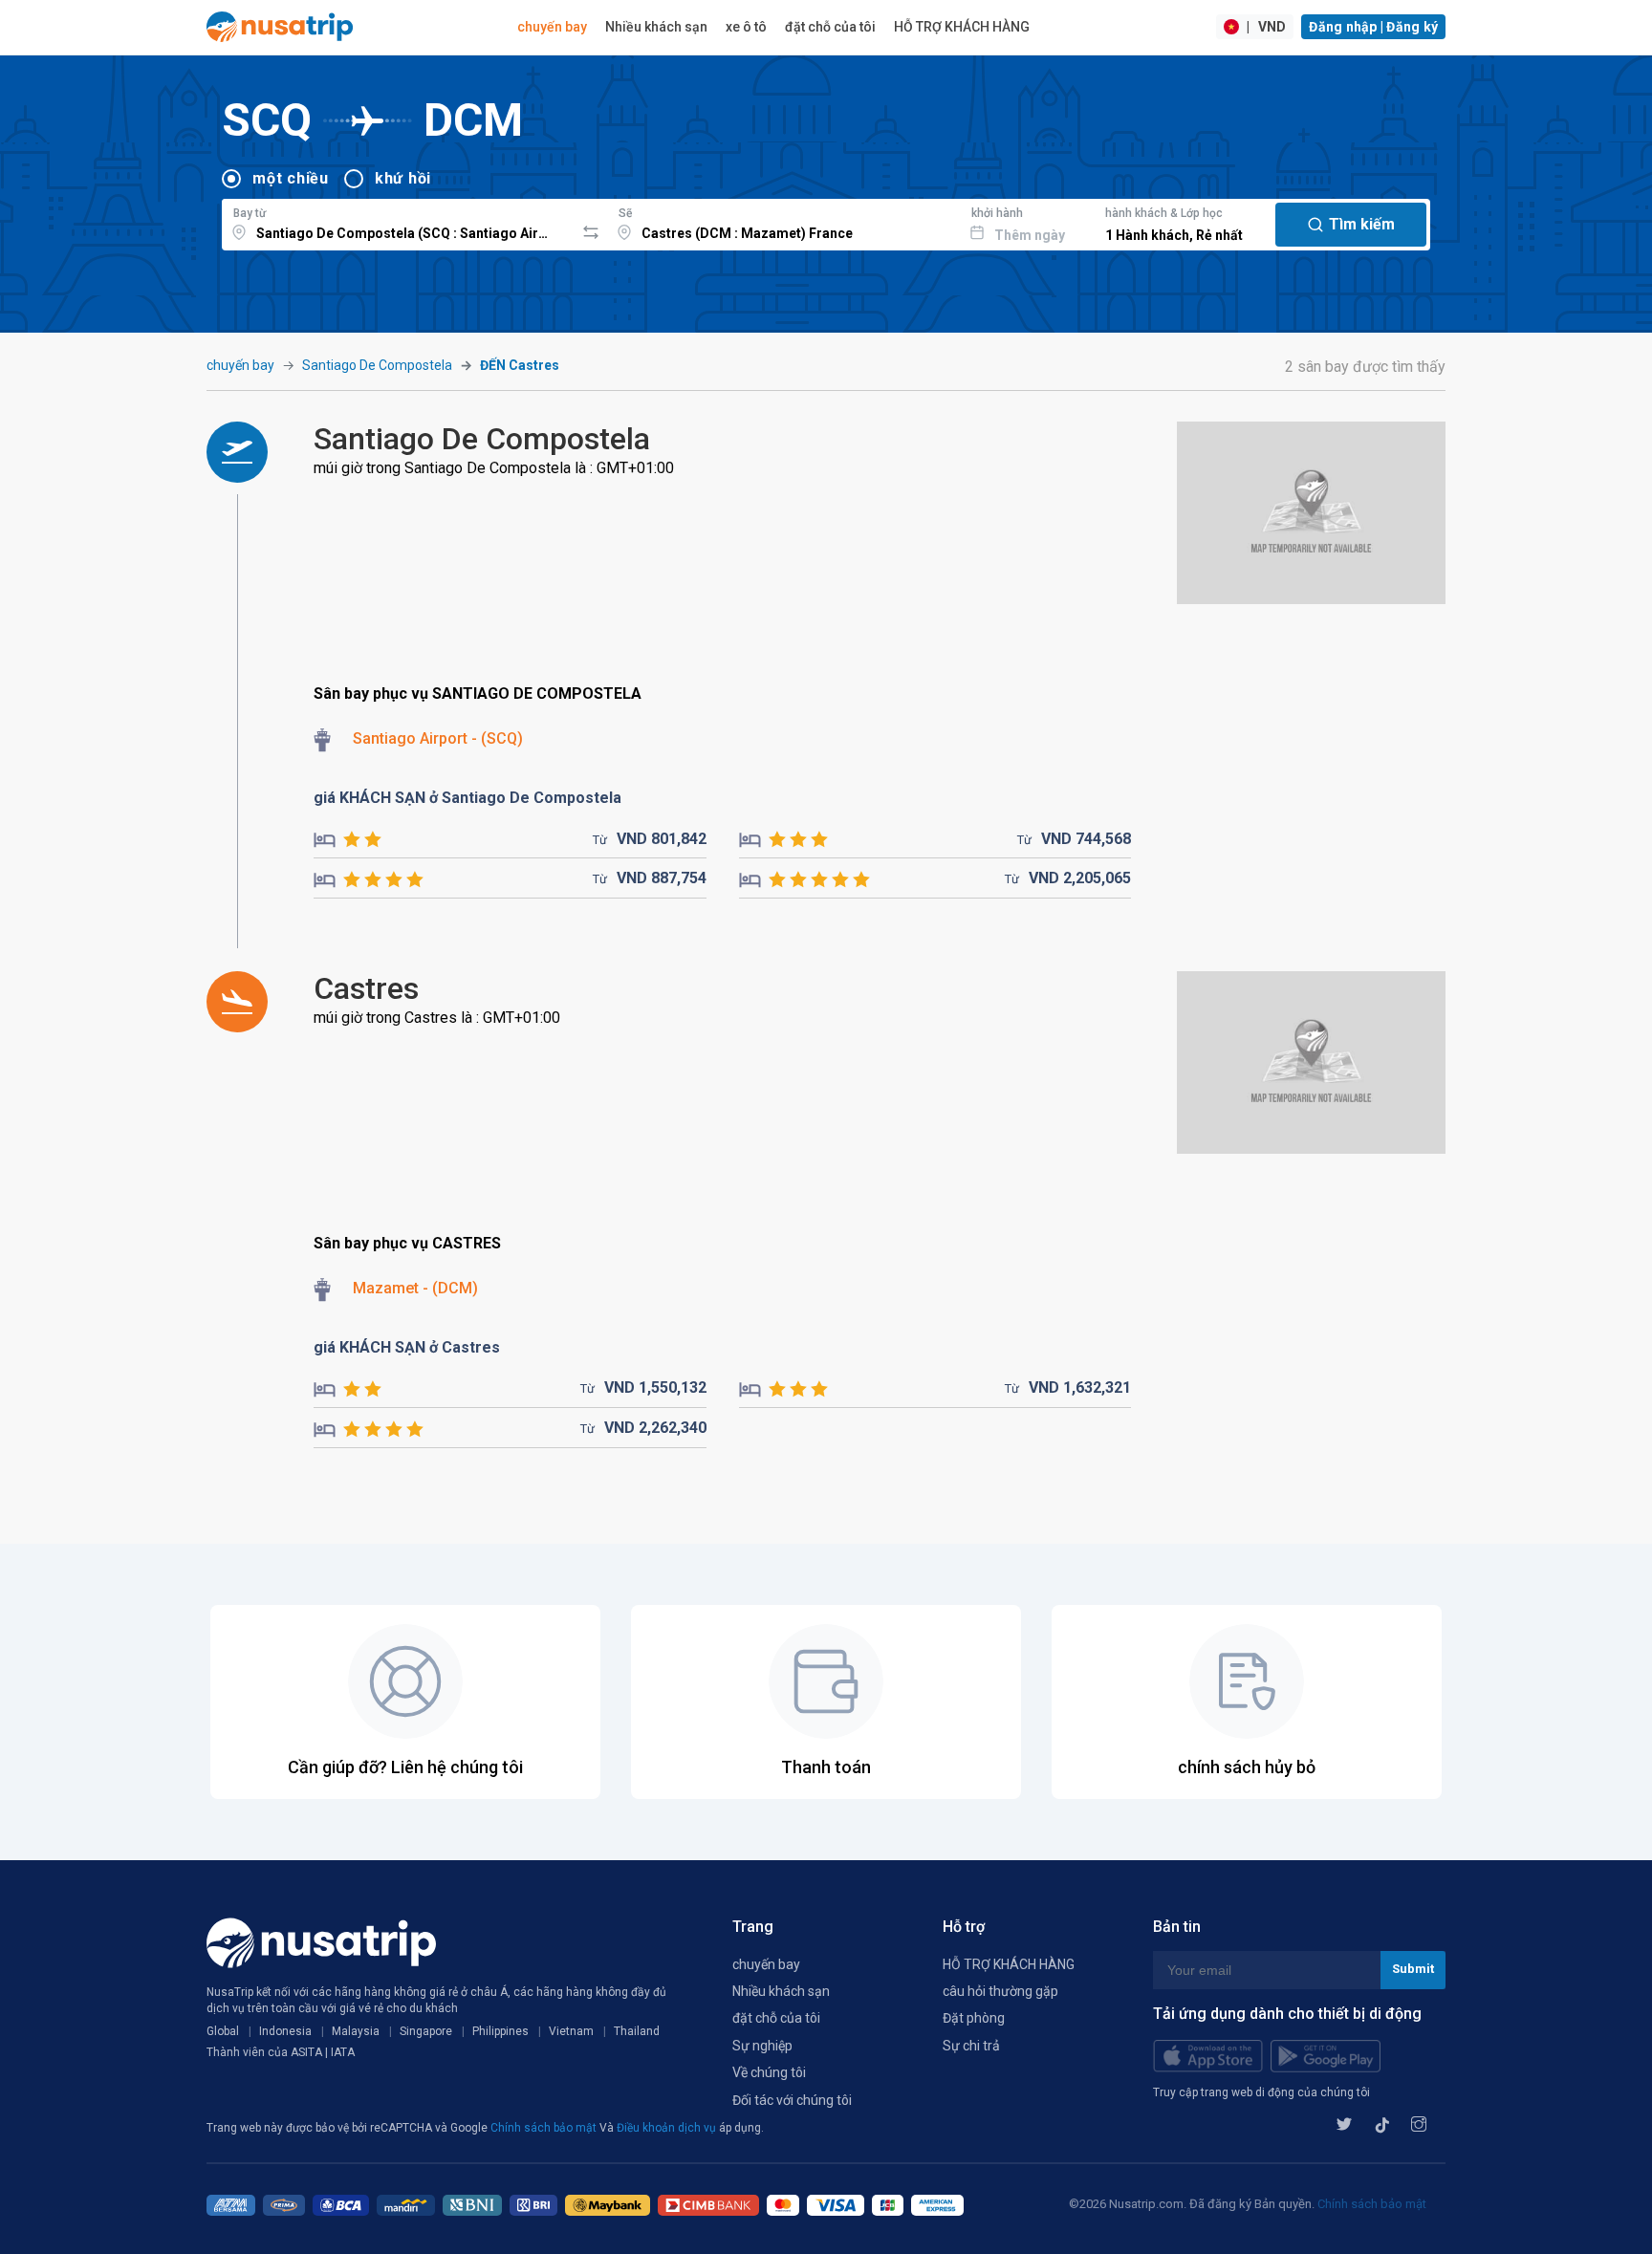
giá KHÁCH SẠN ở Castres (407, 1347)
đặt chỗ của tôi (830, 27)
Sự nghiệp (762, 2046)
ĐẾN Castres (520, 365)
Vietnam (571, 2031)
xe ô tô (746, 27)
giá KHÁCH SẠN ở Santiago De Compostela (467, 798)
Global (223, 2031)
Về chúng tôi (769, 2072)
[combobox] (398, 222)
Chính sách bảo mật (545, 2128)
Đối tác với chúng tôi (792, 2100)
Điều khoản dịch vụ (668, 2128)
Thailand (637, 2031)
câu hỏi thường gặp (1000, 1991)
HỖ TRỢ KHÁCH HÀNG (962, 27)
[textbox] (398, 222)
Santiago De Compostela (377, 365)
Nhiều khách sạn (656, 27)
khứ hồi (403, 178)
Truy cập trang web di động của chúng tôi (1261, 2092)
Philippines (500, 2031)
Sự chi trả (971, 2046)
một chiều (291, 178)
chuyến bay (552, 27)
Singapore (426, 2031)
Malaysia (356, 2031)
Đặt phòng (974, 2018)
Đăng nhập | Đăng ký (1373, 27)
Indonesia (285, 2031)
